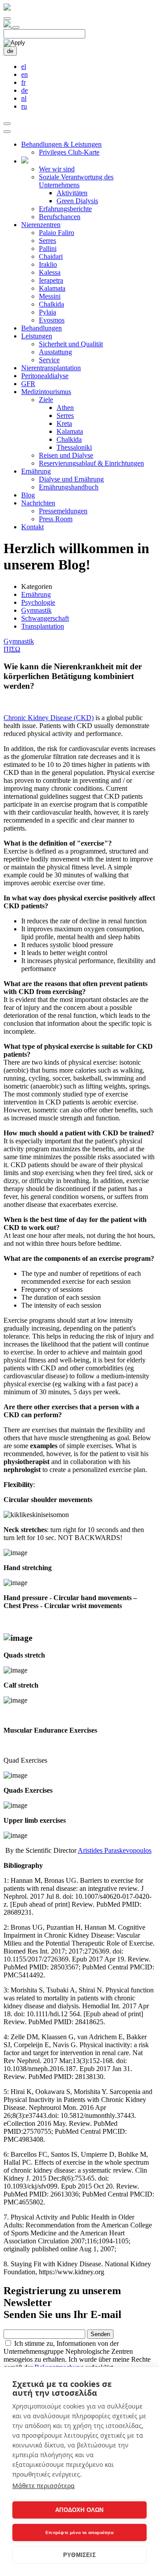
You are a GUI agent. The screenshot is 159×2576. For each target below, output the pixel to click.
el (24, 66)
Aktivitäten (72, 193)
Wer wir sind (57, 169)
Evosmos (52, 320)
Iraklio (48, 264)
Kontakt (32, 527)
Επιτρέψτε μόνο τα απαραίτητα (79, 2532)
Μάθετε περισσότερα (44, 2486)
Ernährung (36, 471)
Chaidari (51, 256)
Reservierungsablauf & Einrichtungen (91, 463)
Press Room (56, 519)
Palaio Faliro (57, 233)
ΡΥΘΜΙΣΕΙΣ (79, 2555)
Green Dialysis (77, 201)
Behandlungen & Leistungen (61, 144)
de (10, 51)
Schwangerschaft (45, 618)
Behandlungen (42, 328)
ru (24, 106)
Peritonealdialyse (45, 376)
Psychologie (38, 602)
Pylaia (47, 312)
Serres (47, 241)
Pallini (48, 248)
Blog (28, 495)
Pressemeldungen (63, 511)
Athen (65, 408)
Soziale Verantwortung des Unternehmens (76, 181)
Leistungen (37, 336)
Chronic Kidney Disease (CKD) (49, 718)
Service (49, 360)
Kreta (64, 423)
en (25, 74)
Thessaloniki (74, 447)
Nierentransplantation (51, 368)
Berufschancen (60, 217)
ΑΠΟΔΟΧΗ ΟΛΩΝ (79, 2510)
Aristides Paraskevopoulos (115, 1850)
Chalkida (51, 304)
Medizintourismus (46, 392)
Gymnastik (36, 610)
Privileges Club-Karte (69, 152)
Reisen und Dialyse (66, 455)
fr (23, 82)
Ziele (46, 400)
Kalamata (52, 288)
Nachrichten (38, 503)
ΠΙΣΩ (12, 649)
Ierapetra (51, 280)
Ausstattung (55, 352)
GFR (28, 384)
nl (24, 98)
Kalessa (50, 272)
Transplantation (43, 626)
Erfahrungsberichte (65, 209)
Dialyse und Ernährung (71, 479)
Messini (50, 296)
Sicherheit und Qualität (71, 344)
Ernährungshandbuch (69, 487)
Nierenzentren (41, 225)
